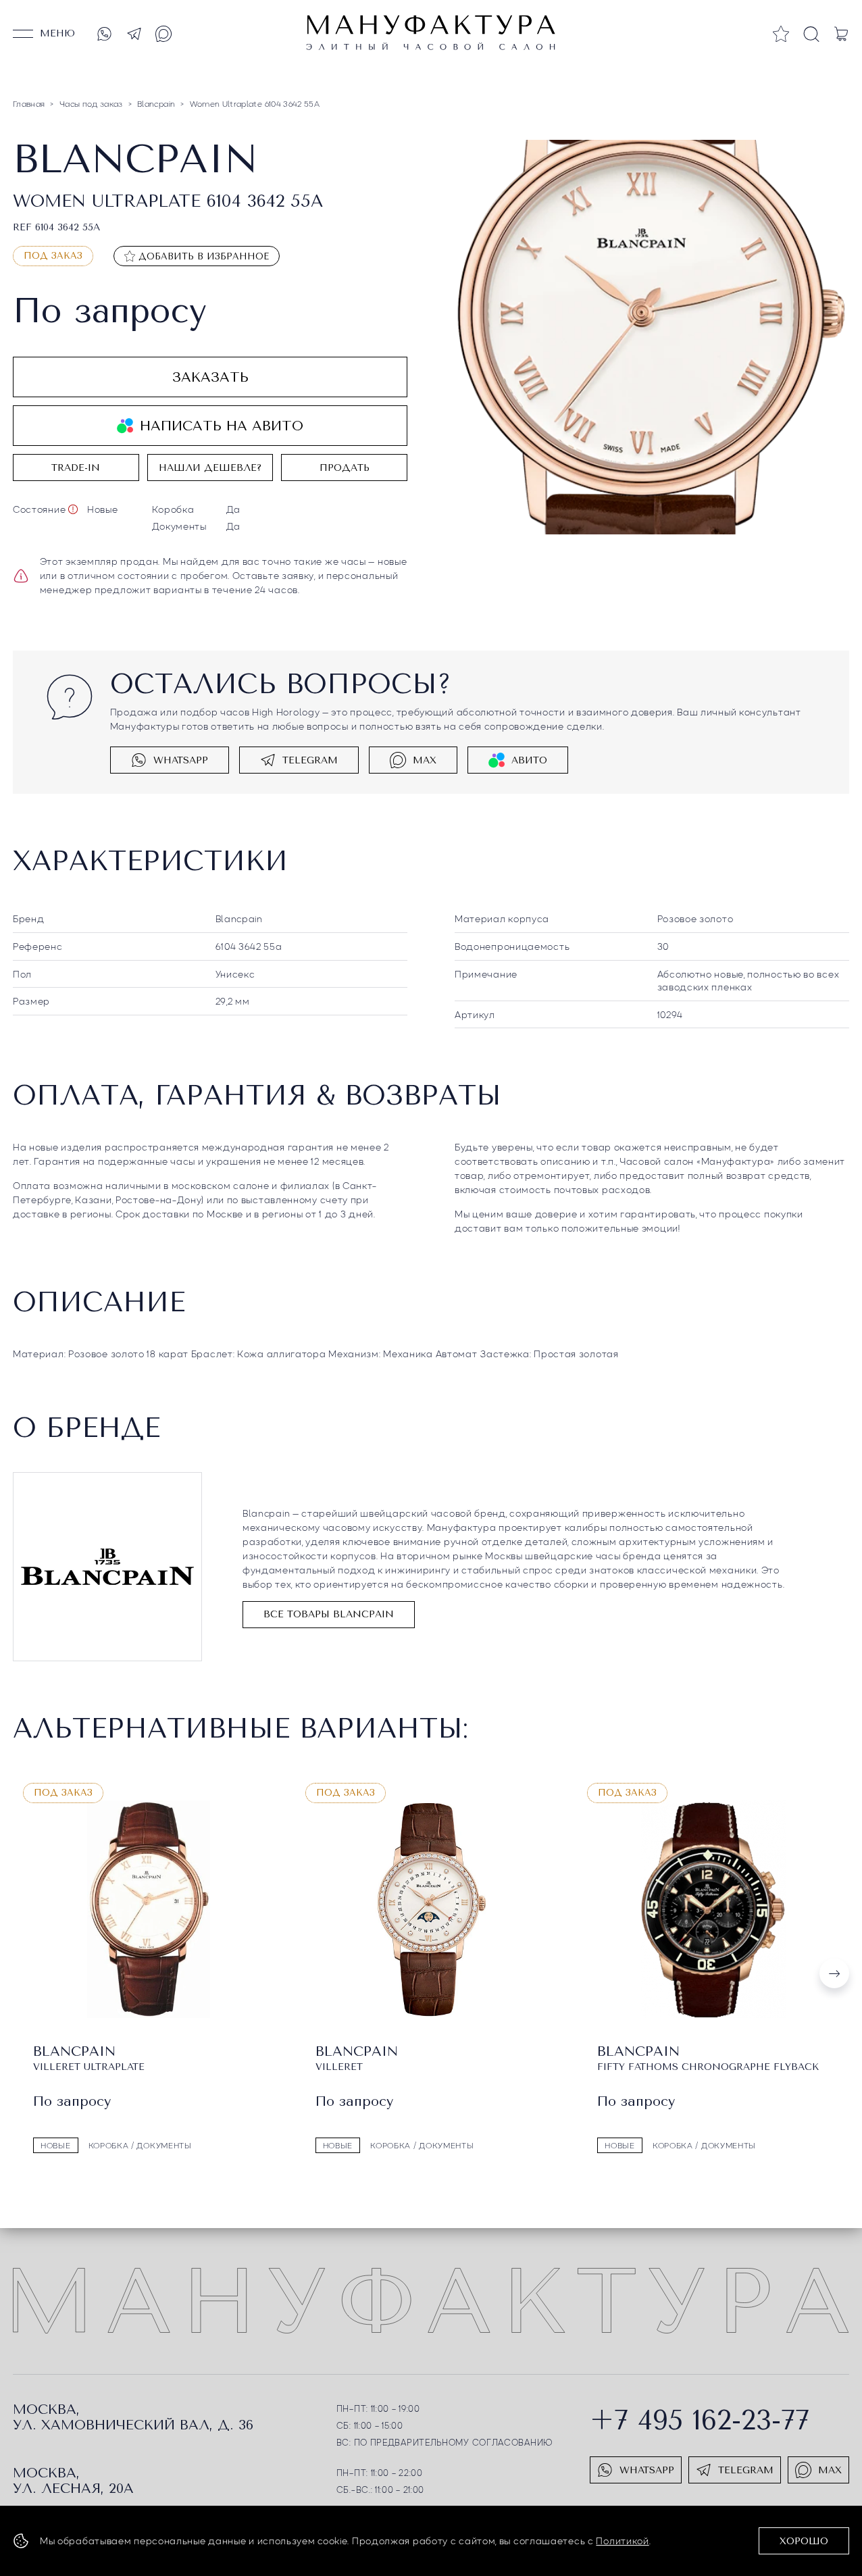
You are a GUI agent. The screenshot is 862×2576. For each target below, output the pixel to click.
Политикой (622, 2540)
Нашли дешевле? (210, 468)
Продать (345, 468)
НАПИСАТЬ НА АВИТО (222, 426)
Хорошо (804, 2541)
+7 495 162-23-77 (700, 2420)
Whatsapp (181, 760)
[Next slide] (834, 1973)
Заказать (210, 377)
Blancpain (239, 918)
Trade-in (76, 468)
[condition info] (73, 509)
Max (425, 760)
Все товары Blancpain (329, 1614)
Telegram (310, 760)
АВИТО (529, 760)
